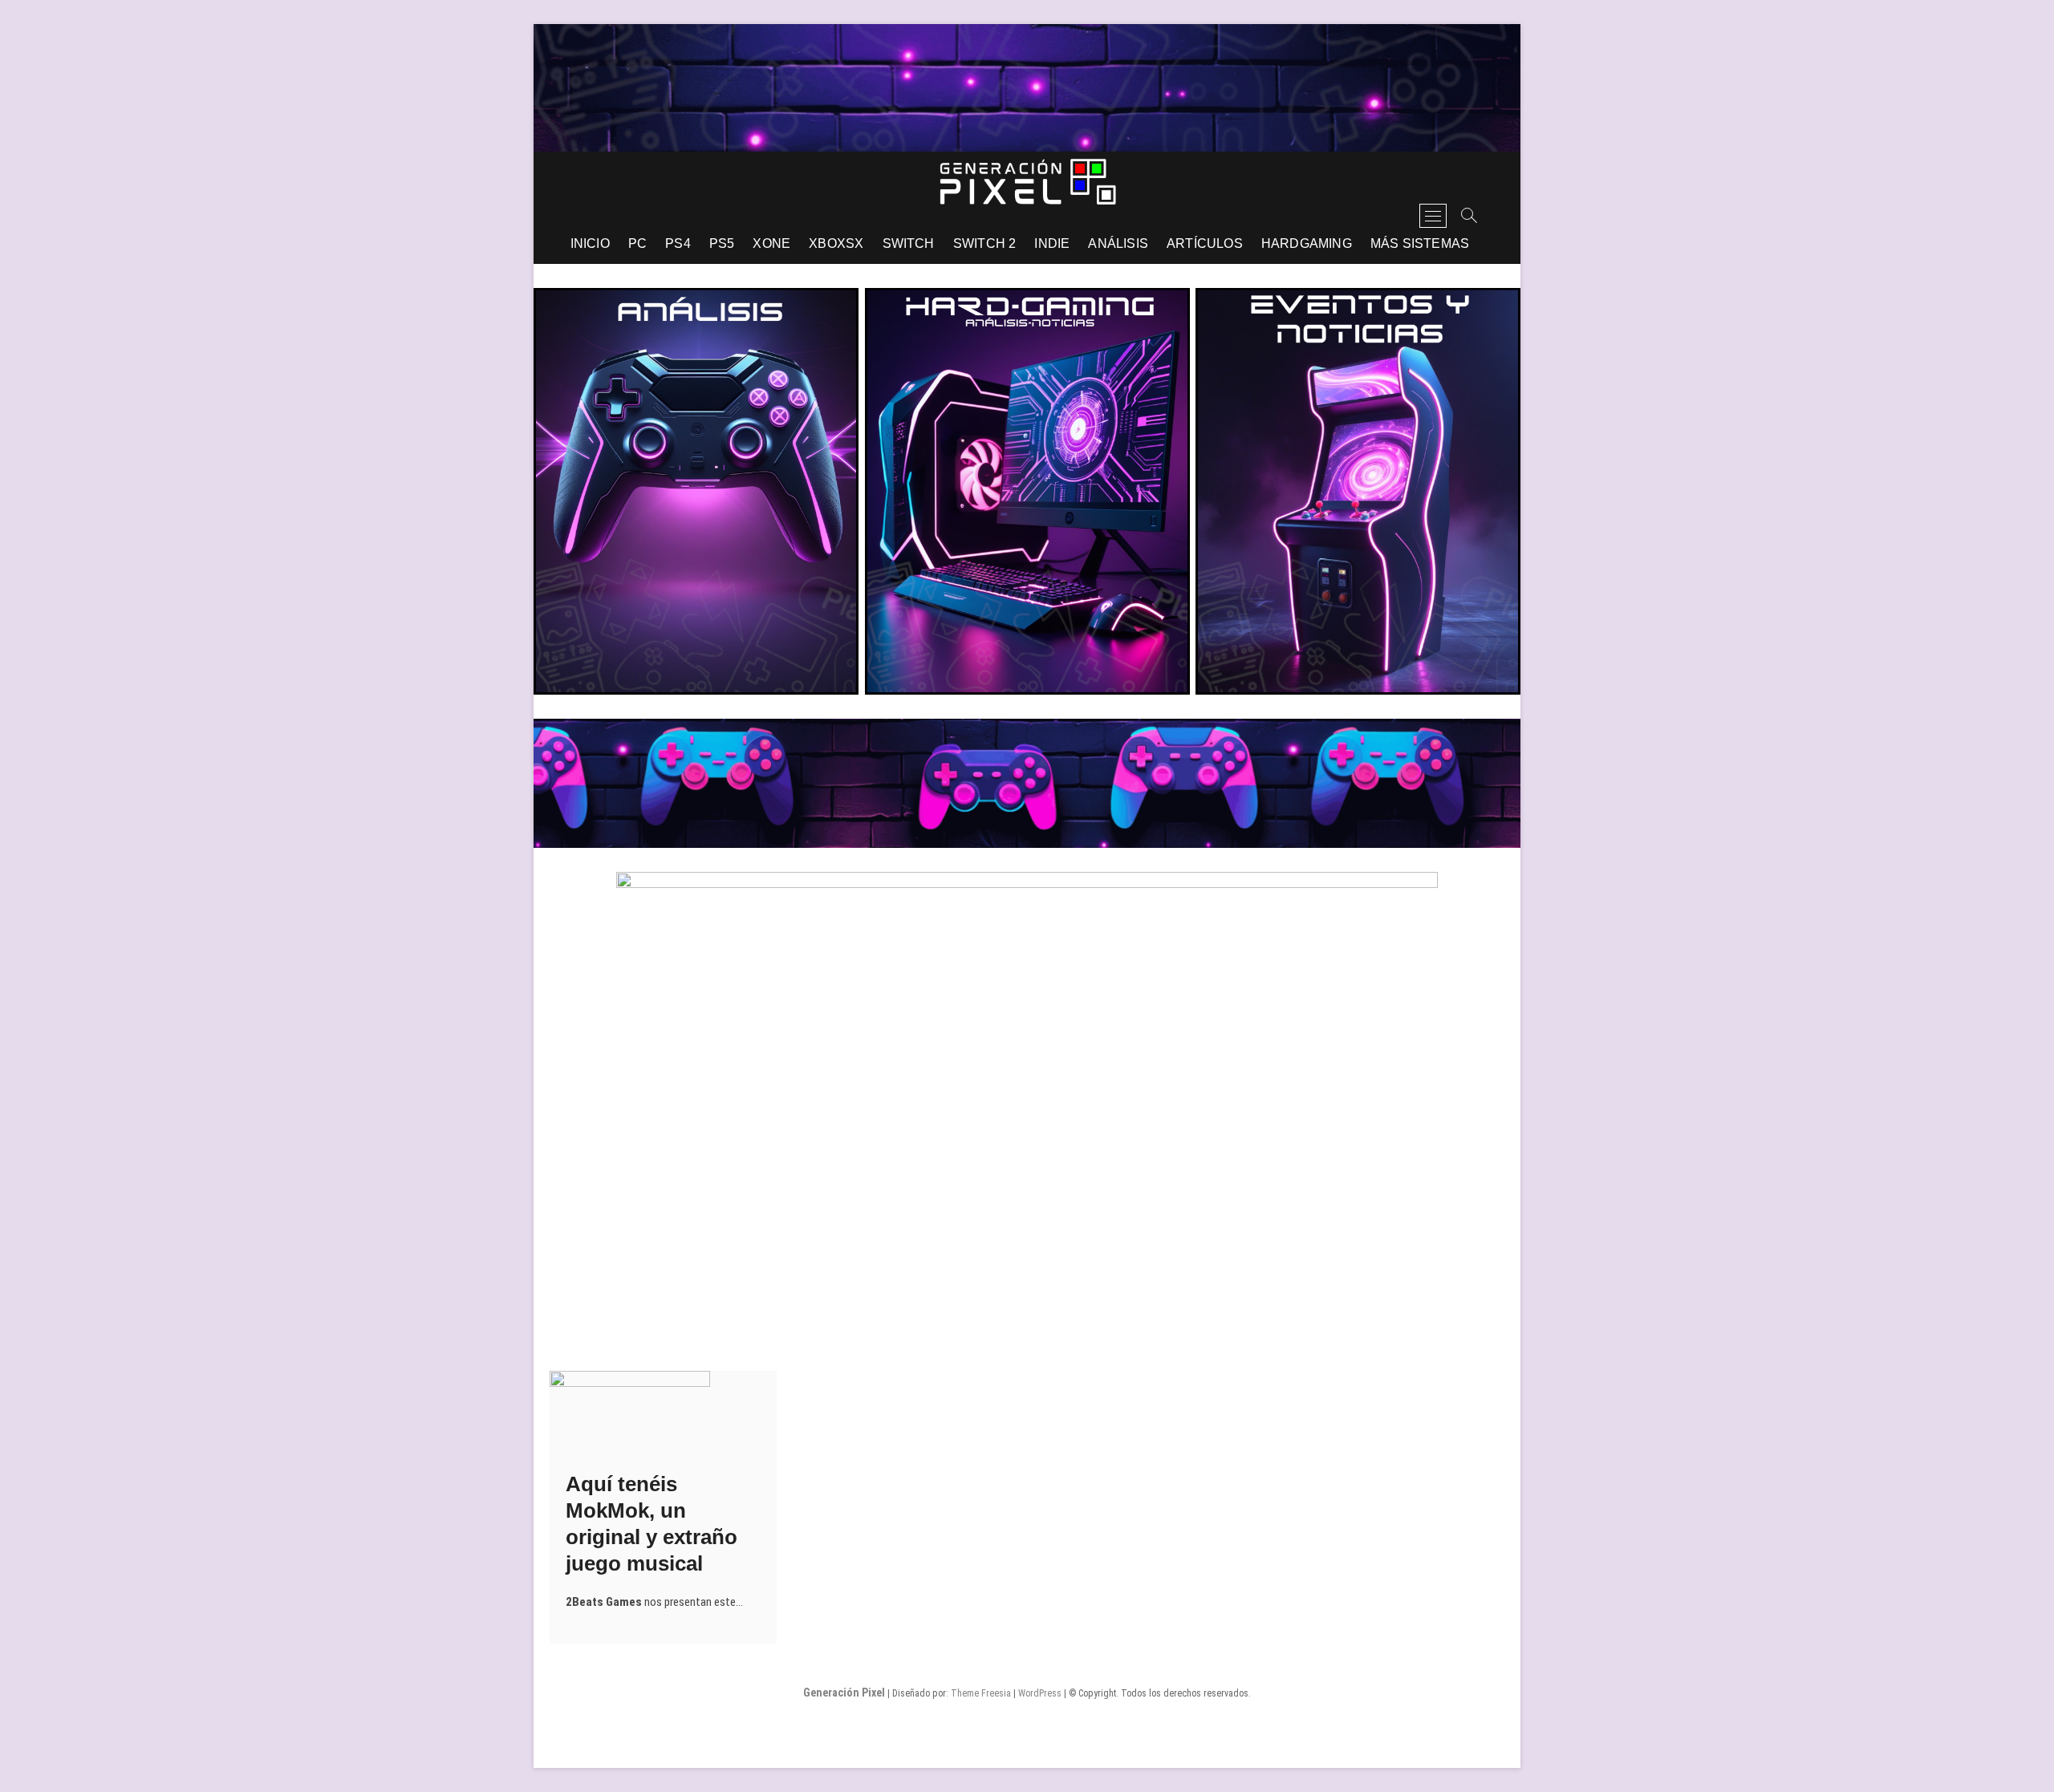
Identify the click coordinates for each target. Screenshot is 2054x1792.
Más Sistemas (1420, 243)
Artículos (1205, 243)
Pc (637, 243)
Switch (909, 243)
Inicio (590, 243)
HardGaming (1307, 243)
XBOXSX (836, 243)
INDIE (1052, 243)
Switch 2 (985, 243)
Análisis (1118, 243)
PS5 (722, 243)
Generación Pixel (844, 1693)
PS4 (678, 243)
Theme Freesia (981, 1693)
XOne (771, 243)
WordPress (1040, 1693)
